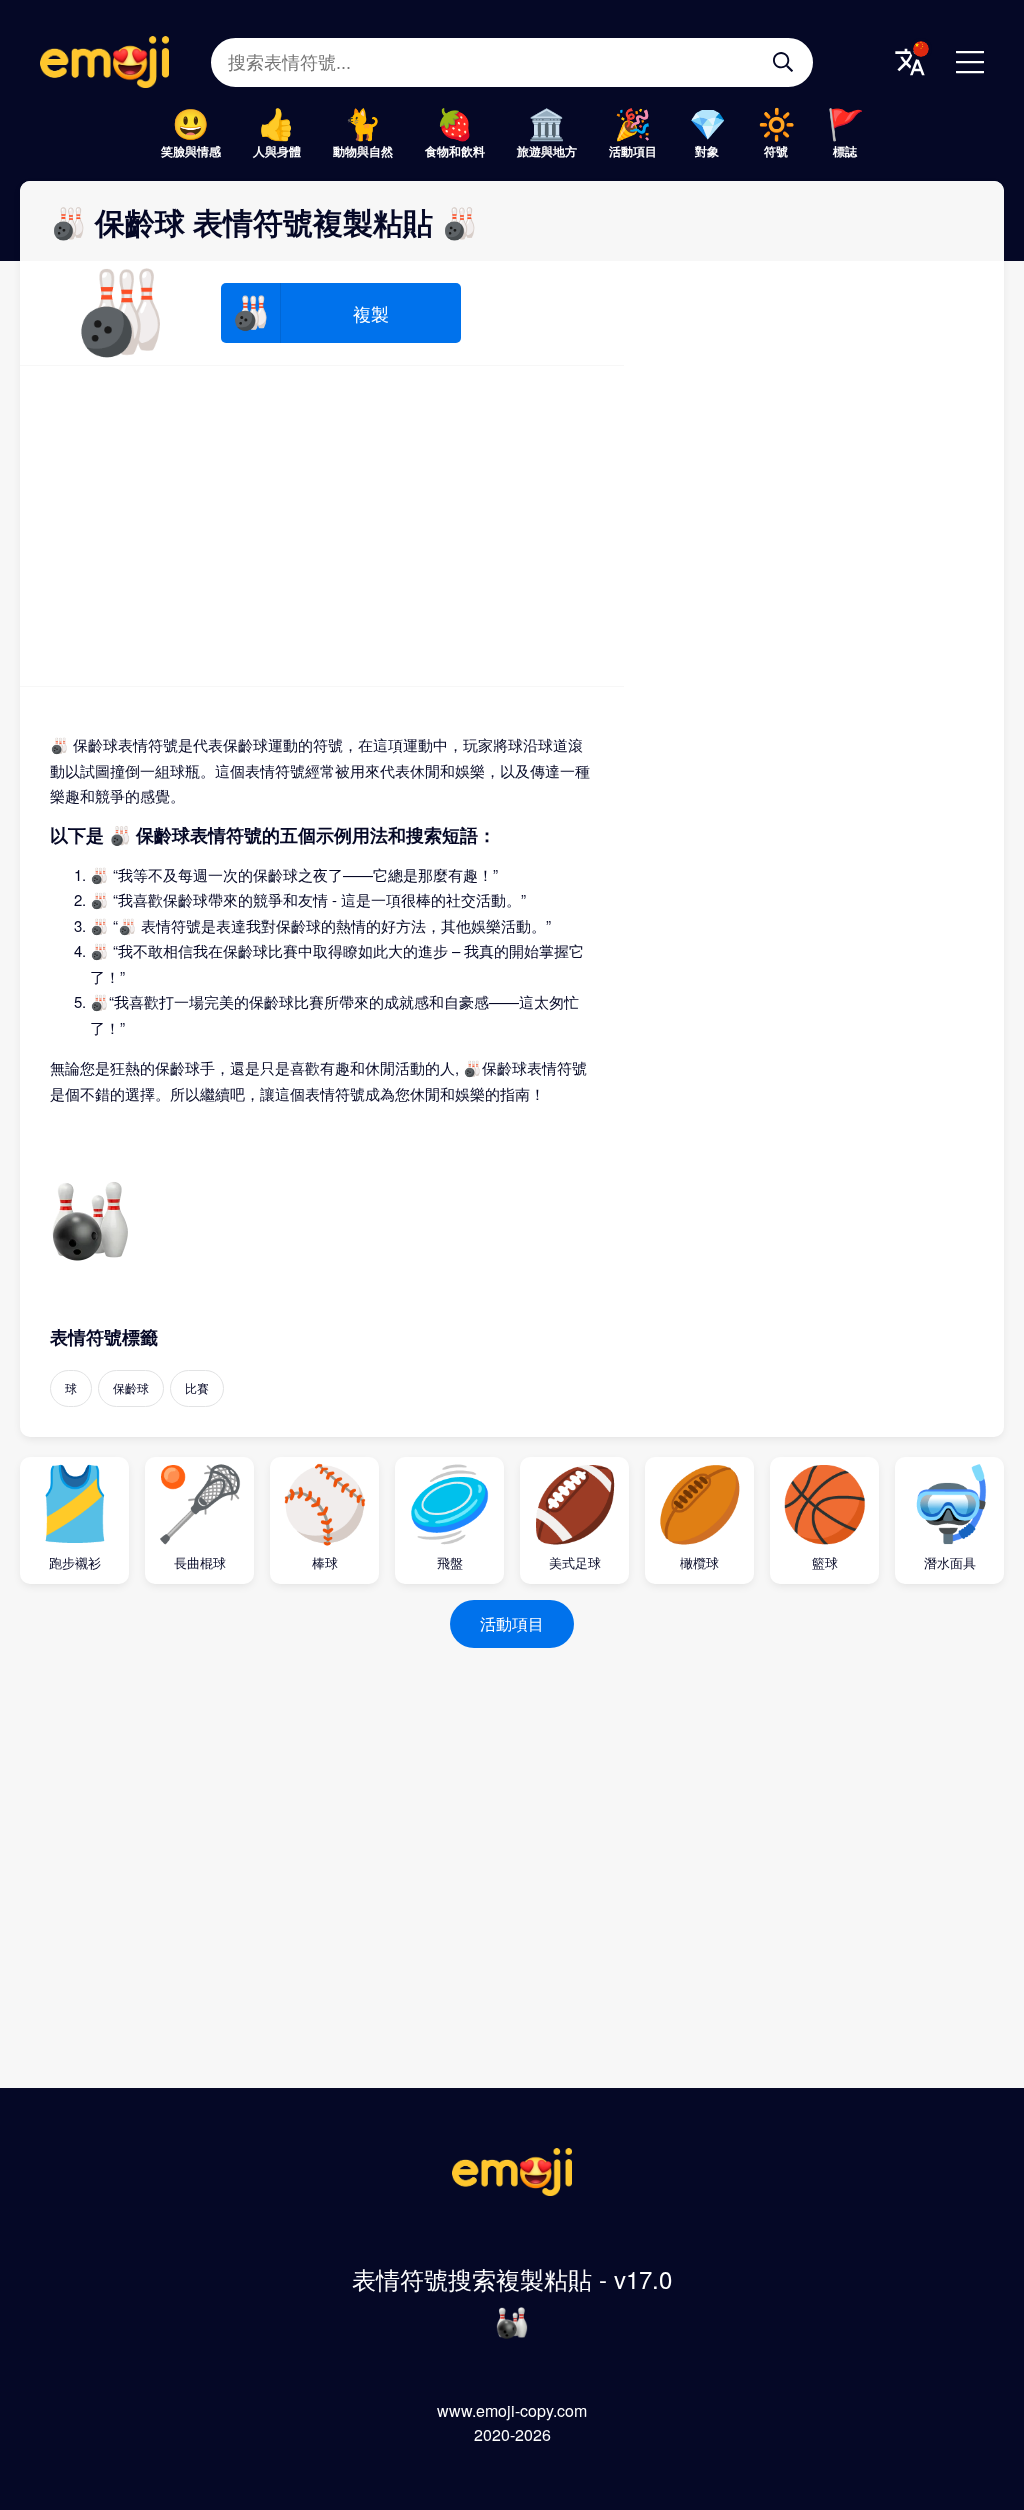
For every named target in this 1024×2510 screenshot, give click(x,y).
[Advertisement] (322, 526)
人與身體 (277, 151)
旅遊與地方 (547, 151)
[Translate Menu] (910, 62)
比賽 (197, 1387)
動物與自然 (363, 151)
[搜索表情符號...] (783, 62)
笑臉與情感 (191, 151)
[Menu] (970, 62)
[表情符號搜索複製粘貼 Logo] (512, 2189)
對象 (707, 151)
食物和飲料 (455, 151)
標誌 (845, 151)
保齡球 (131, 1387)
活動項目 (633, 151)
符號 (776, 151)
